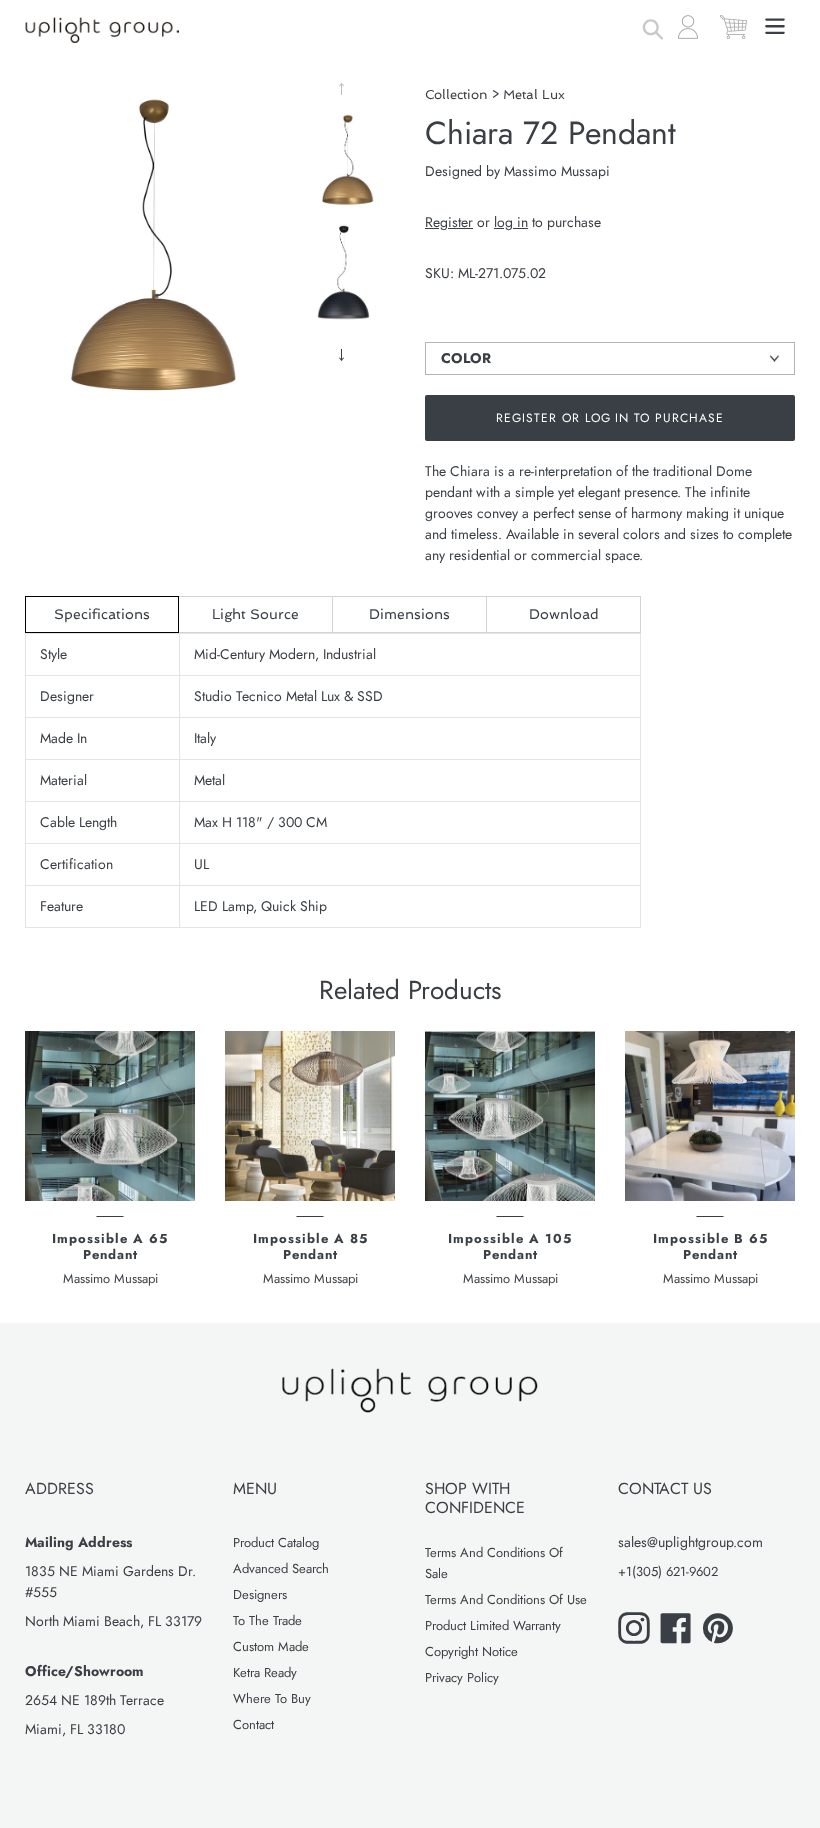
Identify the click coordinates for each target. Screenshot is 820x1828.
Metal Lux (534, 94)
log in (511, 222)
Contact (253, 1724)
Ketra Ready (265, 1672)
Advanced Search (281, 1568)
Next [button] (345, 355)
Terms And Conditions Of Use (506, 1599)
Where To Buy (272, 1698)
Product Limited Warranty (493, 1625)
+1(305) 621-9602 (668, 1571)
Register (449, 222)
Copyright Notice (471, 1651)
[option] (345, 165)
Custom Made (271, 1646)
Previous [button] (345, 89)
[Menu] (776, 23)
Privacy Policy (462, 1677)
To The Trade (267, 1620)
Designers (260, 1594)
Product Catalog (276, 1542)
